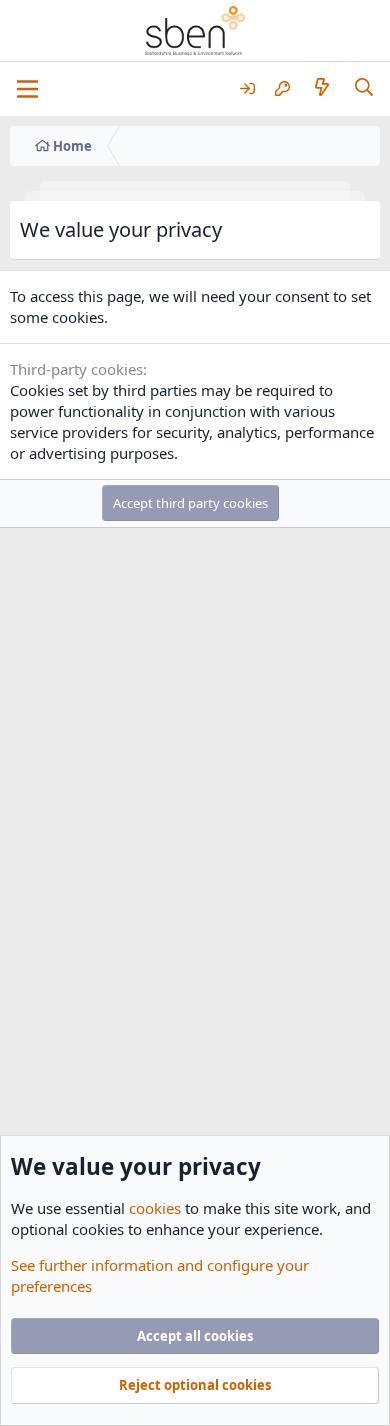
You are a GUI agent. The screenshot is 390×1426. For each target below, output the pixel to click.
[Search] (364, 88)
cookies (155, 1208)
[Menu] (27, 89)
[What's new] (321, 88)
